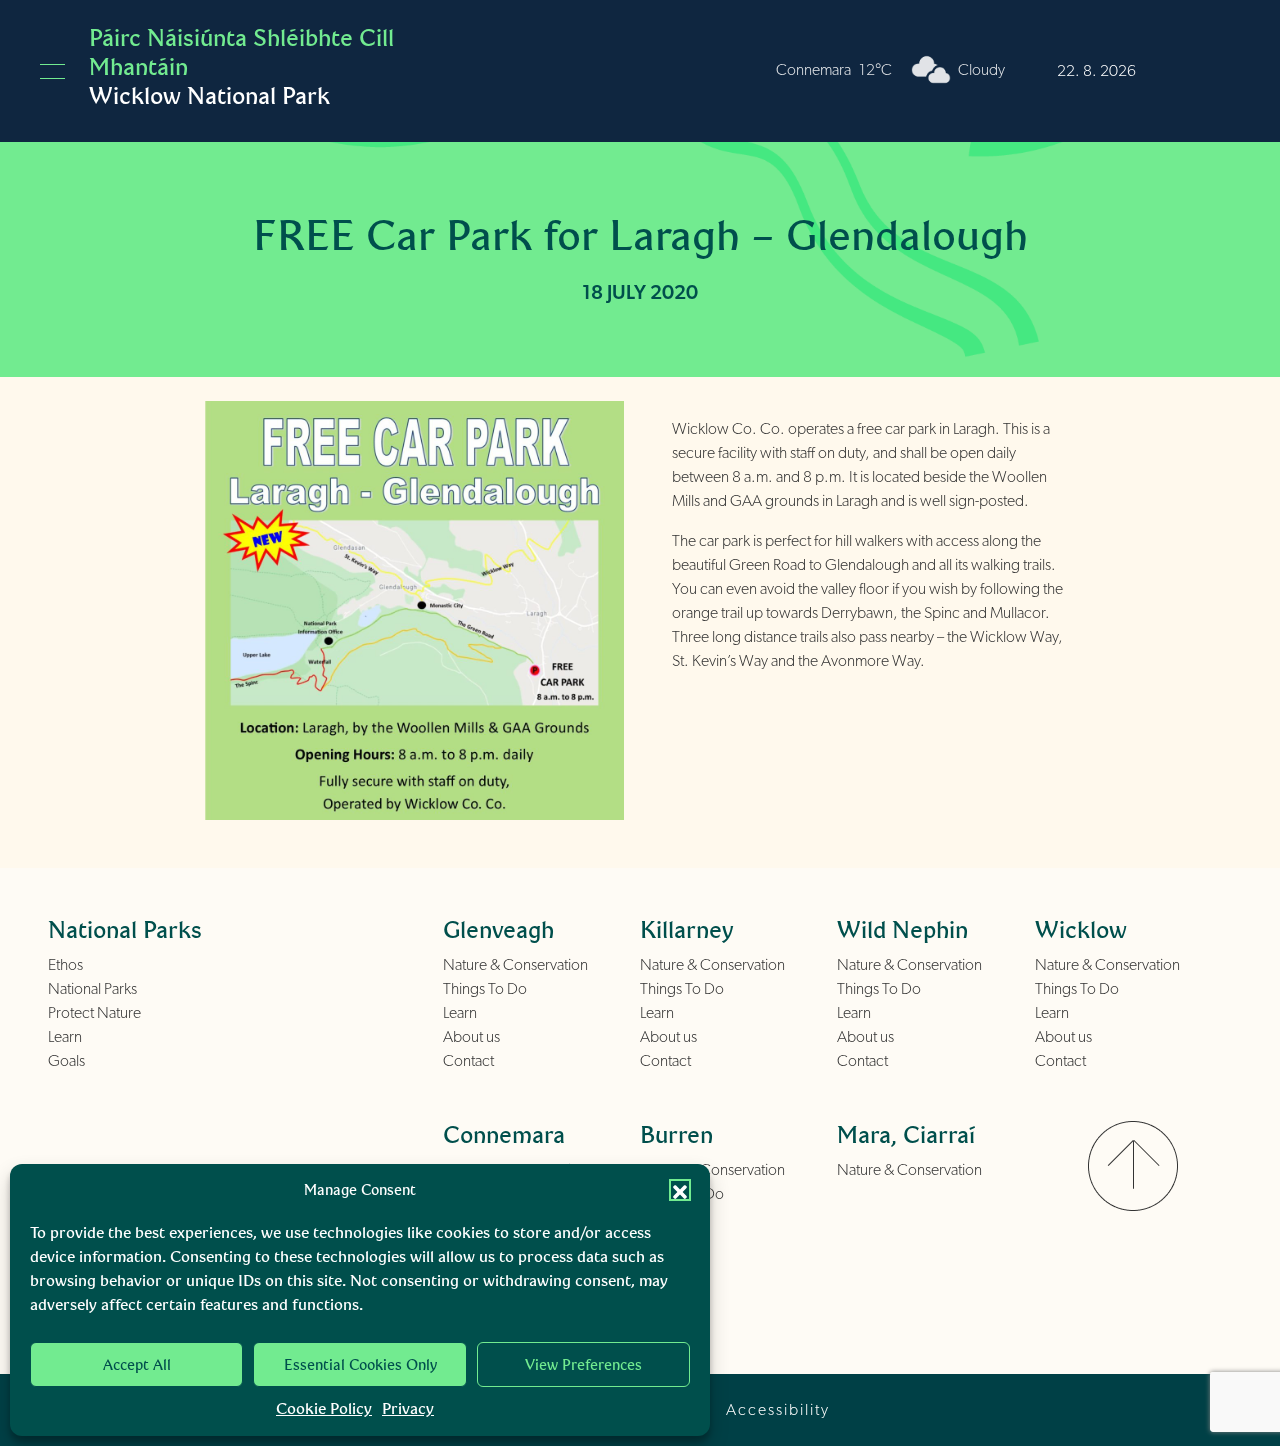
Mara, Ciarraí (906, 1134)
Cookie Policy (324, 1408)
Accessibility (778, 1410)
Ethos (65, 965)
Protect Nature (94, 1013)
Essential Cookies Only (360, 1365)
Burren (676, 1134)
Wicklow (1081, 929)
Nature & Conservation (515, 965)
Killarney (687, 929)
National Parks (92, 989)
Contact (468, 1061)
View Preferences (583, 1365)
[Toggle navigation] (52, 71)
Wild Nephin (902, 929)
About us (471, 1037)
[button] (680, 1190)
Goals (66, 1061)
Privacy (408, 1408)
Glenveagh (498, 929)
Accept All (137, 1365)
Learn (65, 1037)
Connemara (504, 1134)
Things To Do (485, 989)
